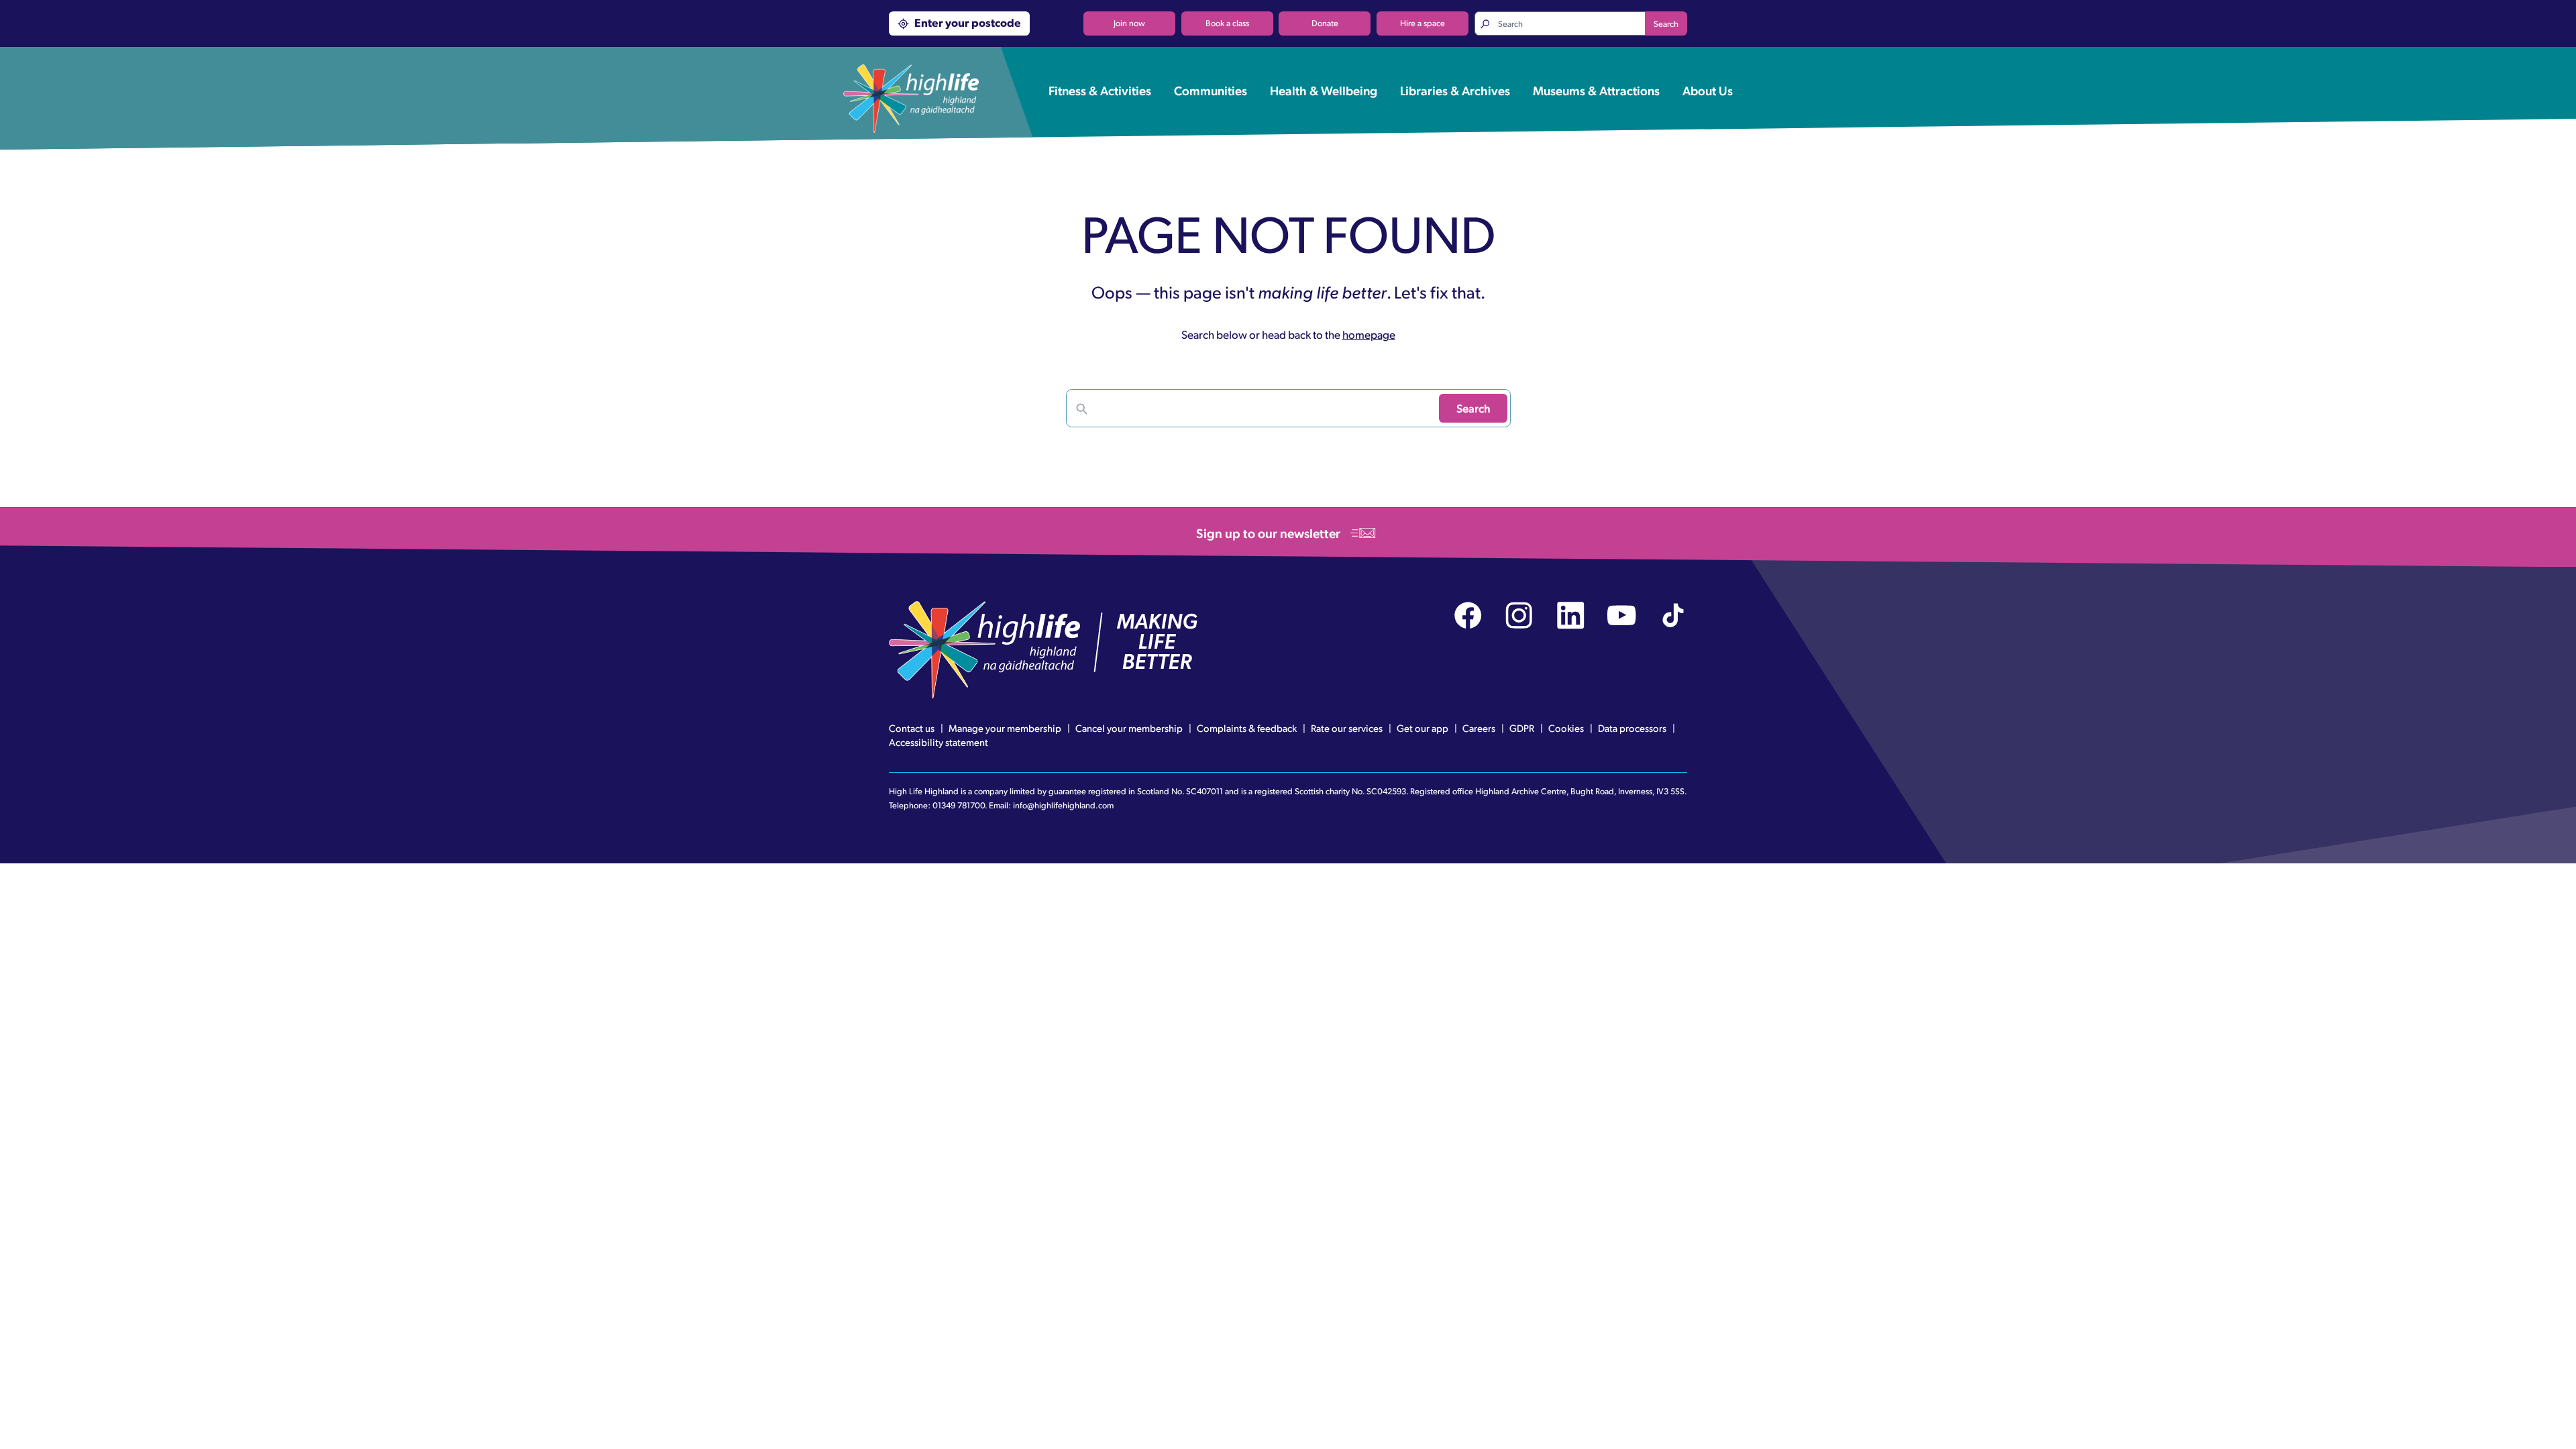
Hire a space (1423, 23)
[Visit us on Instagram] (1519, 615)
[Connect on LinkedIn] (1571, 615)
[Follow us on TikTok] (1673, 615)
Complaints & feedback (1247, 728)
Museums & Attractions (1596, 90)
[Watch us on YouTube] (1622, 615)
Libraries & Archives (1455, 90)
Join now (1129, 23)
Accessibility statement (938, 742)
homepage (1369, 334)
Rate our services (1347, 728)
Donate (1325, 23)
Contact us (912, 728)
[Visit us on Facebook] (1468, 615)
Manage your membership (1005, 728)
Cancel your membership (1129, 728)
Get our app (1423, 728)
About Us (1708, 90)
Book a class (1227, 23)
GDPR (1522, 728)
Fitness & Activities (1100, 90)
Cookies (1566, 728)
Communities (1211, 90)
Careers (1479, 728)
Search (1666, 23)
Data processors (1632, 728)
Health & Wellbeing (1324, 90)
